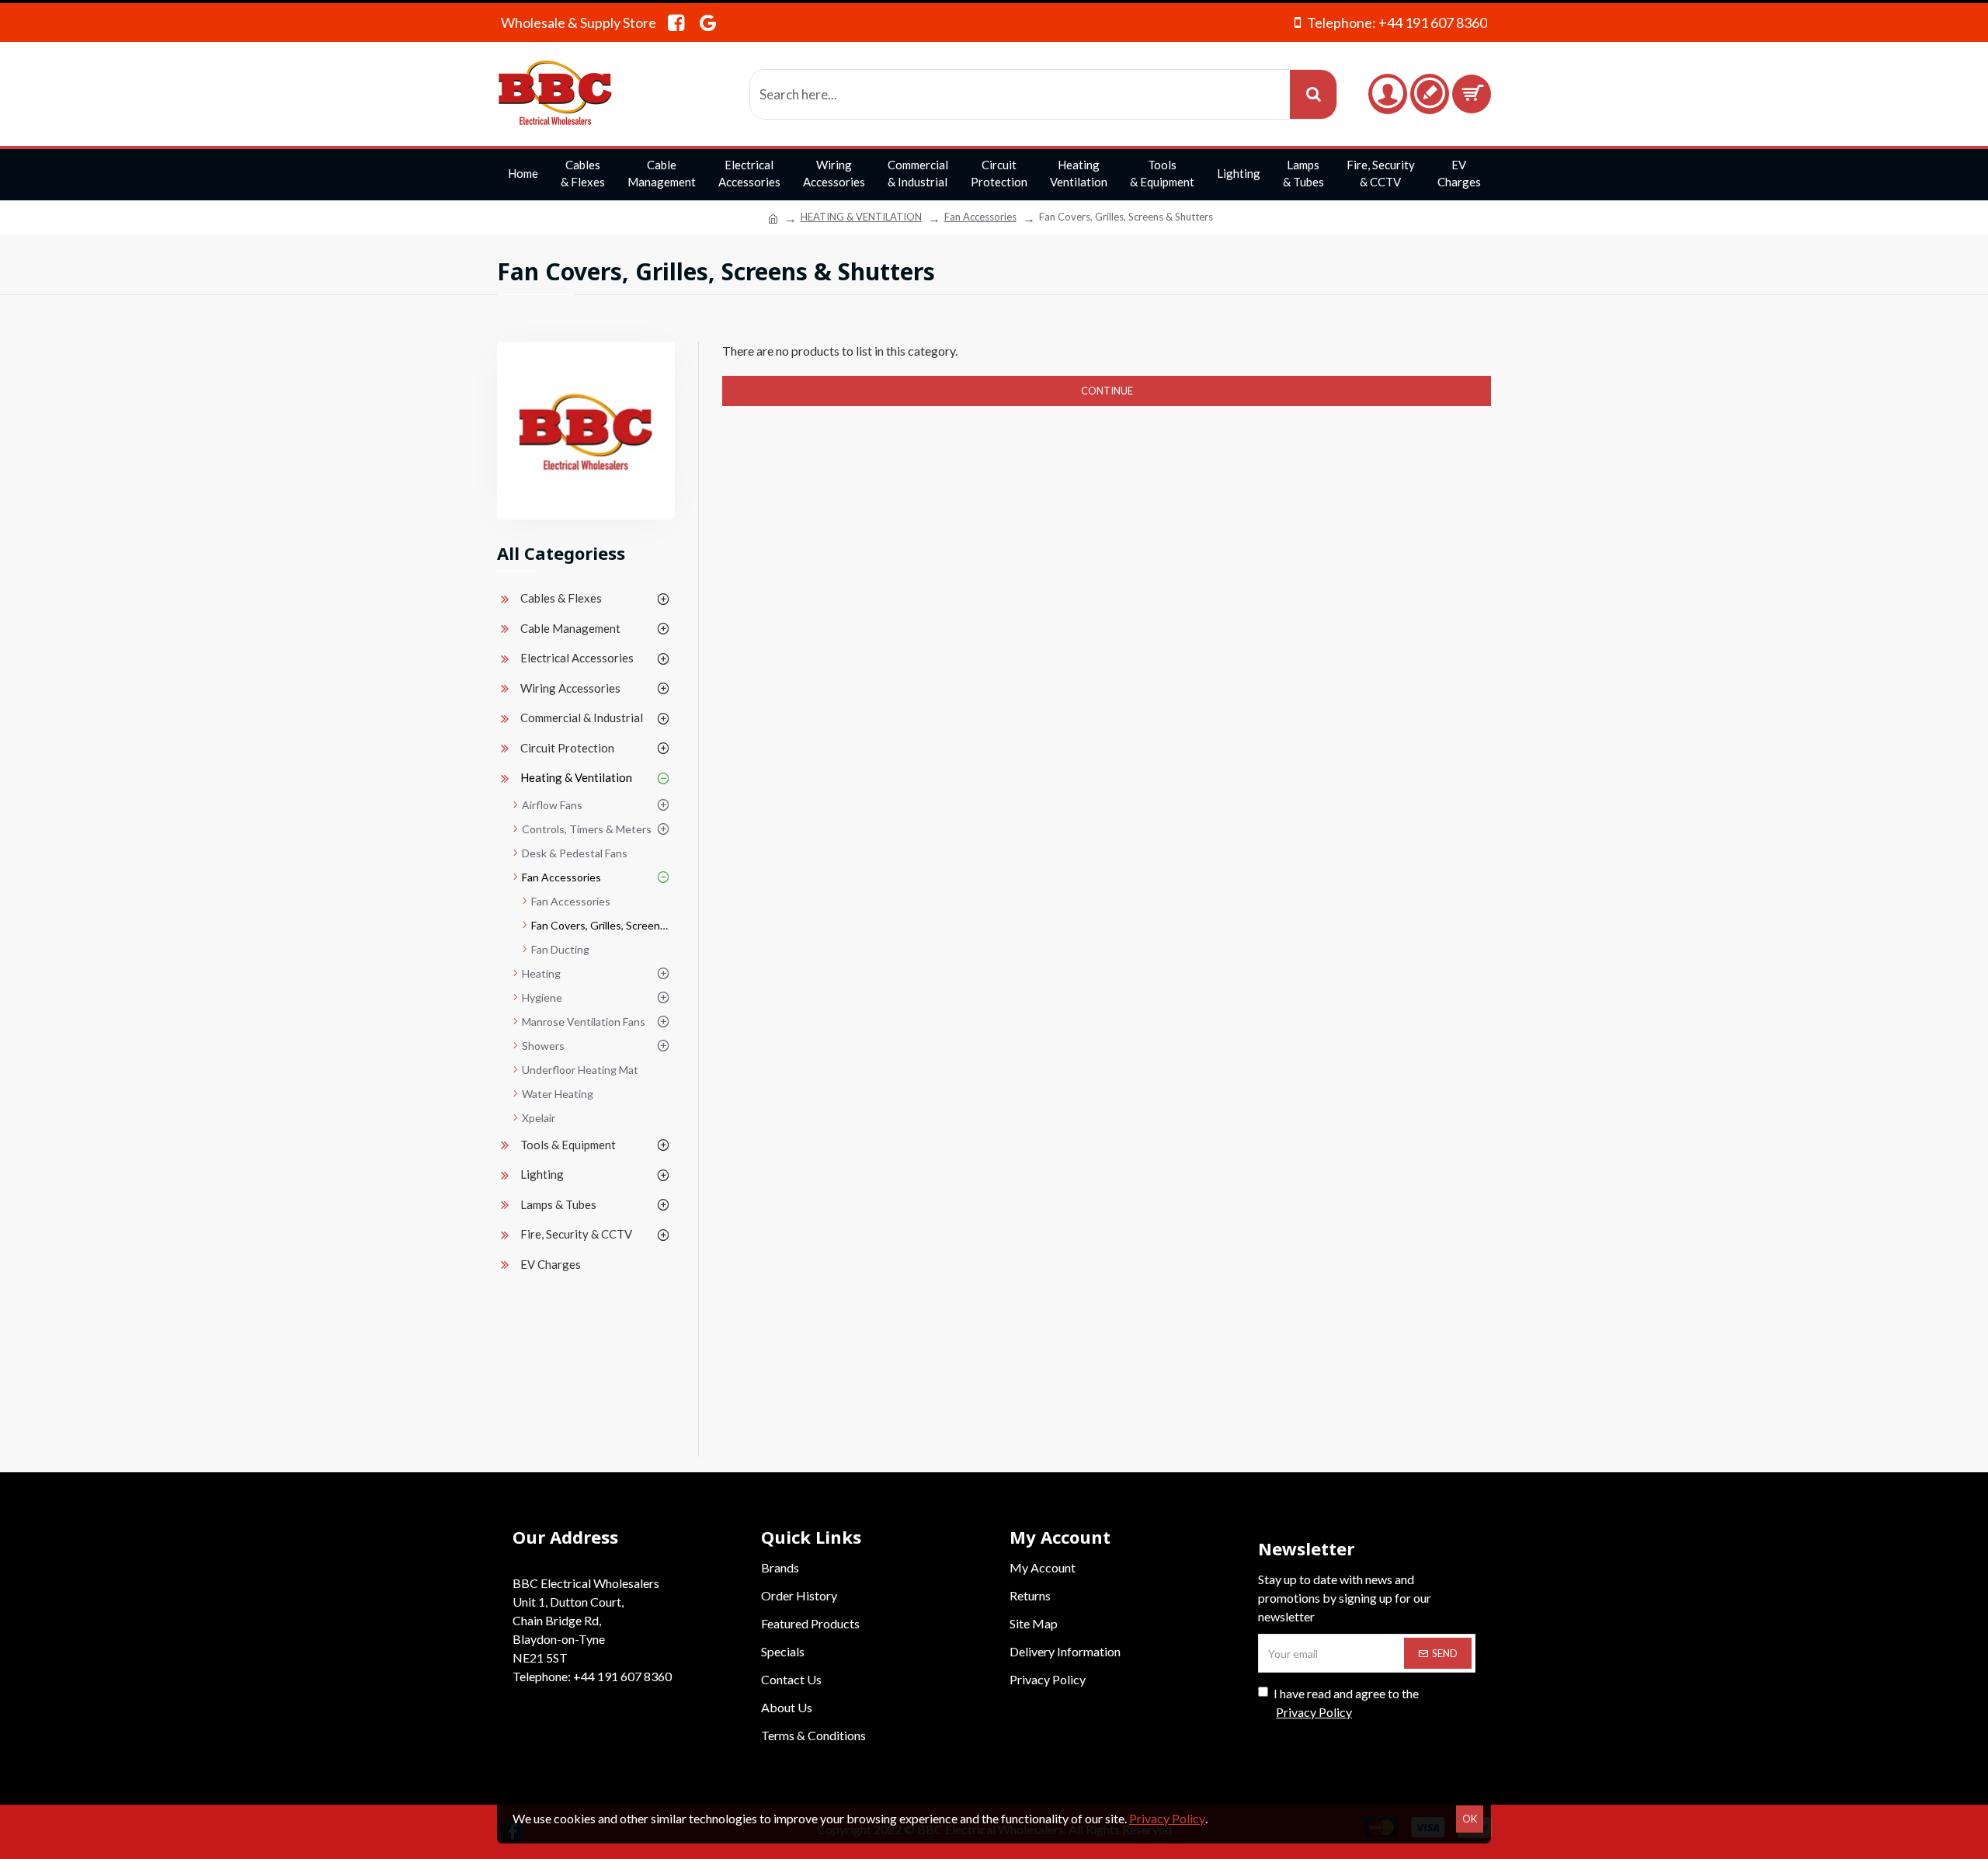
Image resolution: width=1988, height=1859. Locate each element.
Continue (1107, 391)
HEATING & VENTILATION (861, 217)
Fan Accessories (980, 217)
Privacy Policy (1167, 1818)
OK (1470, 1819)
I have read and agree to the (1346, 1703)
